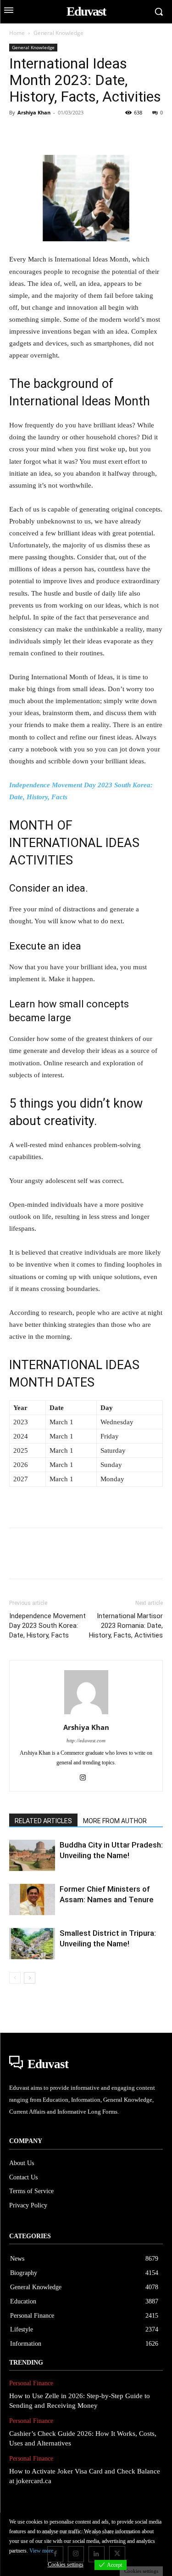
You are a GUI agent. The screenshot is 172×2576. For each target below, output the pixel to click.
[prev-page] (15, 1978)
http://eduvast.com (86, 1740)
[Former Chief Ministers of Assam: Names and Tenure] (32, 1900)
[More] (145, 133)
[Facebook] (18, 133)
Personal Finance (31, 2383)
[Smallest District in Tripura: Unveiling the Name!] (32, 1944)
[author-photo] (86, 1714)
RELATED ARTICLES (43, 1821)
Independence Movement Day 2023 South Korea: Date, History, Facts (47, 1626)
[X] (39, 133)
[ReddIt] (124, 133)
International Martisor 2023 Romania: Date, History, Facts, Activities (126, 1626)
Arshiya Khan (34, 112)
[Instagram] (86, 1778)
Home (17, 33)
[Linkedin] (103, 133)
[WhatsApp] (82, 133)
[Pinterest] (61, 133)
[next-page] (30, 1978)
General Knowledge (58, 33)
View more (41, 2551)
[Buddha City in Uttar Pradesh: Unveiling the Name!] (32, 1856)
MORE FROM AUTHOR (115, 1821)
